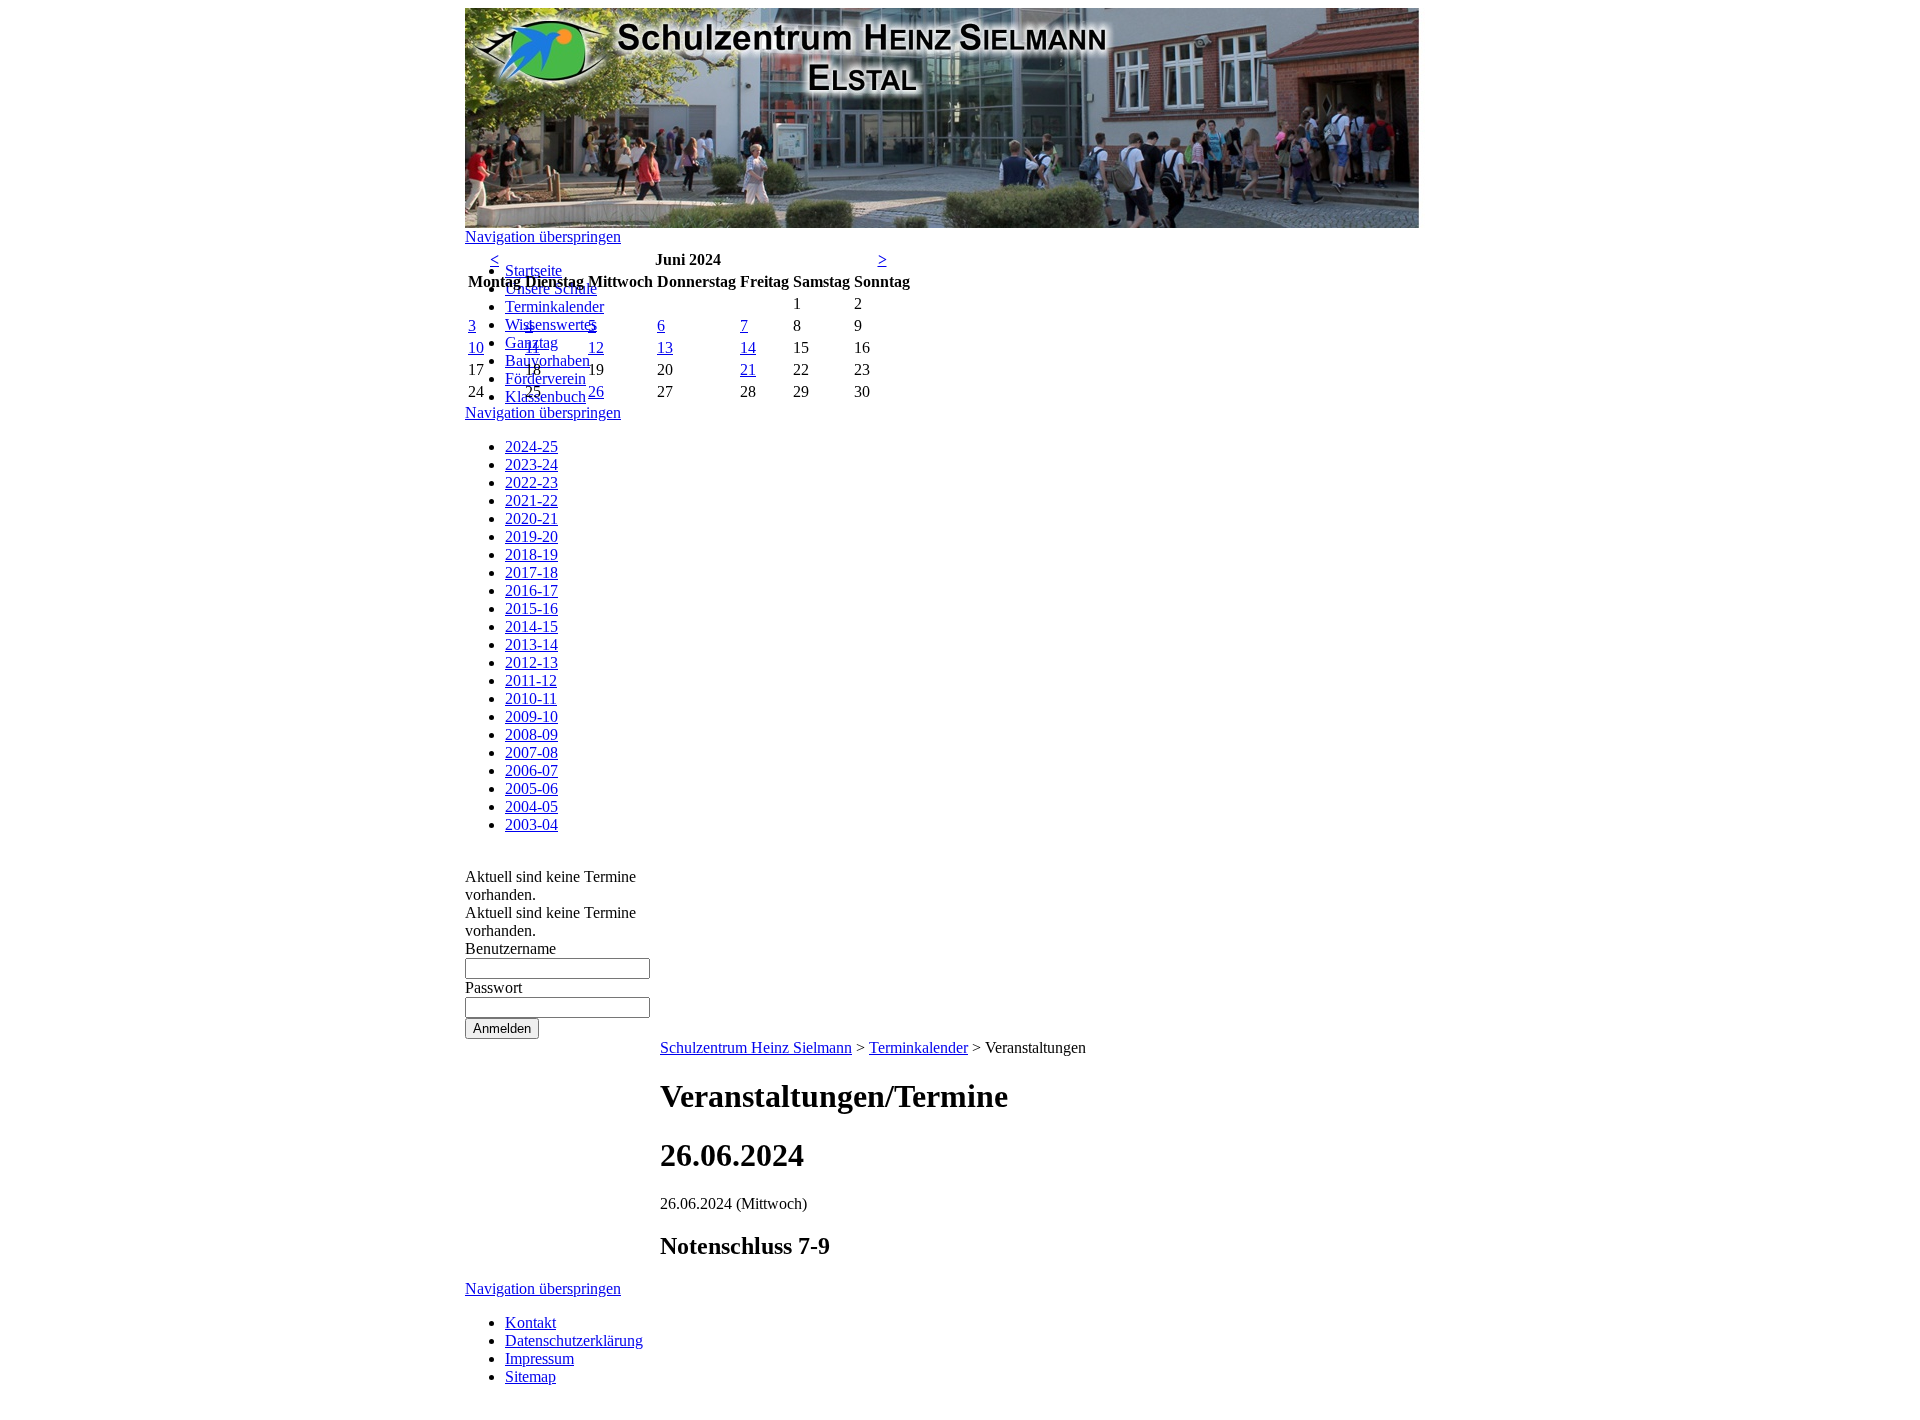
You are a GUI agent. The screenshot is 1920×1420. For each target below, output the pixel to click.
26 (596, 391)
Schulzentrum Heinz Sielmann (756, 1047)
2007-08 (531, 752)
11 (532, 347)
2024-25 (531, 446)
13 (665, 347)
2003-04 (531, 824)
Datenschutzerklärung (574, 1340)
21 (748, 369)
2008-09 (531, 734)
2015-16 (531, 608)
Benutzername (510, 948)
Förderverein (545, 378)
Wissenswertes (551, 324)
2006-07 (531, 770)
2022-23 (531, 482)
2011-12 (531, 680)
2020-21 (531, 518)
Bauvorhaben (547, 360)
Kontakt (530, 1322)
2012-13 (531, 662)
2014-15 (531, 626)
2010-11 (531, 698)
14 (748, 347)
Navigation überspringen (543, 236)
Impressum (539, 1358)
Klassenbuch (545, 396)
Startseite (533, 270)
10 (476, 347)
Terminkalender (554, 306)
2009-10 (531, 716)
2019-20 (531, 536)
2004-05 (531, 806)
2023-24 (531, 464)
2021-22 (531, 500)
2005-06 (531, 788)
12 (596, 347)
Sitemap (530, 1376)
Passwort (493, 987)
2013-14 (531, 644)
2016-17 (531, 590)
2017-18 (531, 572)
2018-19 (531, 554)
